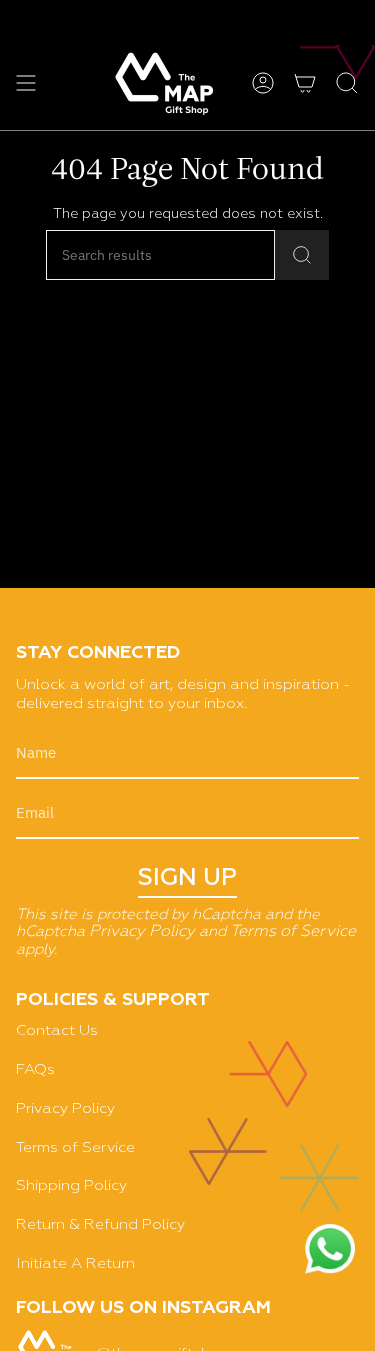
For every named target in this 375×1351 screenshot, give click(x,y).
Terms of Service (293, 932)
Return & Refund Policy (100, 1224)
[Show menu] (26, 83)
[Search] (302, 255)
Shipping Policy (71, 1185)
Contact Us (57, 1030)
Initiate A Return (75, 1263)
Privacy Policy (142, 932)
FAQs (35, 1069)
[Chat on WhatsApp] (330, 1251)
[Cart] (305, 83)
